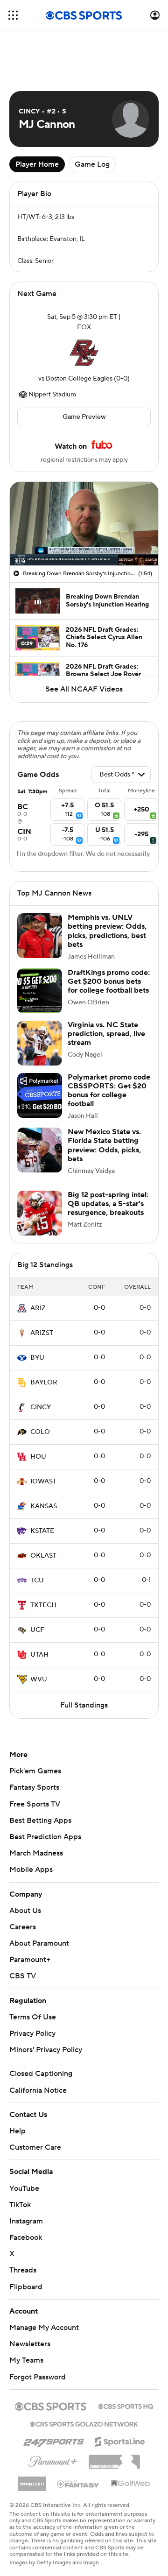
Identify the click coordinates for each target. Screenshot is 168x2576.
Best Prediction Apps (45, 1837)
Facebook (26, 2237)
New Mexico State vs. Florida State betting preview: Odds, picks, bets (104, 1145)
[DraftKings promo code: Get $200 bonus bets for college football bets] (40, 991)
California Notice (38, 2090)
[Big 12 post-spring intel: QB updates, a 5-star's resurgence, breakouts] (40, 1213)
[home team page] (84, 353)
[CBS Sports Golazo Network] (84, 2423)
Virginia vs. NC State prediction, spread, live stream (106, 1034)
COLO (40, 1432)
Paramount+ (30, 1960)
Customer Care (35, 2147)
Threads (23, 2270)
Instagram (26, 2221)
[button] (13, 15)
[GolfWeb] (131, 2484)
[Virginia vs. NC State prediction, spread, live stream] (40, 1043)
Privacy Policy (32, 2033)
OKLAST (43, 1556)
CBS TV (23, 1976)
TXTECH (43, 1605)
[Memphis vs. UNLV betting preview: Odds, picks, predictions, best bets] (40, 936)
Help (17, 2131)
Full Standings (84, 1705)
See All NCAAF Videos (84, 689)
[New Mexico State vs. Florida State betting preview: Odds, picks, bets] (40, 1150)
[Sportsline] (120, 2440)
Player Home (37, 164)
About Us (25, 1911)
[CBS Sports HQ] (126, 2406)
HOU (38, 1457)
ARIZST (42, 1333)
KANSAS (44, 1506)
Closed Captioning (41, 2074)
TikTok (20, 2205)
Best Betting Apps (40, 1821)
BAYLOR (44, 1383)
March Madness (36, 1853)
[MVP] (32, 2480)
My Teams (26, 2360)
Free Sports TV (35, 1804)
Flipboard (26, 2287)
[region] (84, 524)
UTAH (39, 1655)
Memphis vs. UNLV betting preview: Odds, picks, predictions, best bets (107, 931)
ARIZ (38, 1308)
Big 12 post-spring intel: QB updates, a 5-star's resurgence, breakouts (108, 1204)
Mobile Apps (31, 1870)
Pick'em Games (35, 1771)
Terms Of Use (33, 2017)
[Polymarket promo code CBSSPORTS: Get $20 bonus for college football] (40, 1095)
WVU (39, 1680)
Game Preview (84, 417)
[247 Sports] (54, 2440)
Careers (23, 1927)
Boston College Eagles (79, 379)
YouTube (24, 2188)
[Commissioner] (114, 2458)
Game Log (92, 164)
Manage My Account (44, 2328)
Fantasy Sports (34, 1787)
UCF (37, 1630)
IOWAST (43, 1482)
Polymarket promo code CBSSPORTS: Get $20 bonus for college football (109, 1091)
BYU (37, 1358)
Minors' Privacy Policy (46, 2050)
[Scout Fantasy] (78, 2484)
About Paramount (39, 1943)
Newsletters (30, 2344)
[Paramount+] (53, 2460)
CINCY (41, 1407)
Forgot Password (38, 2377)
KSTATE (42, 1531)
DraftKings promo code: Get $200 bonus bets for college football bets (109, 981)
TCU (37, 1581)
